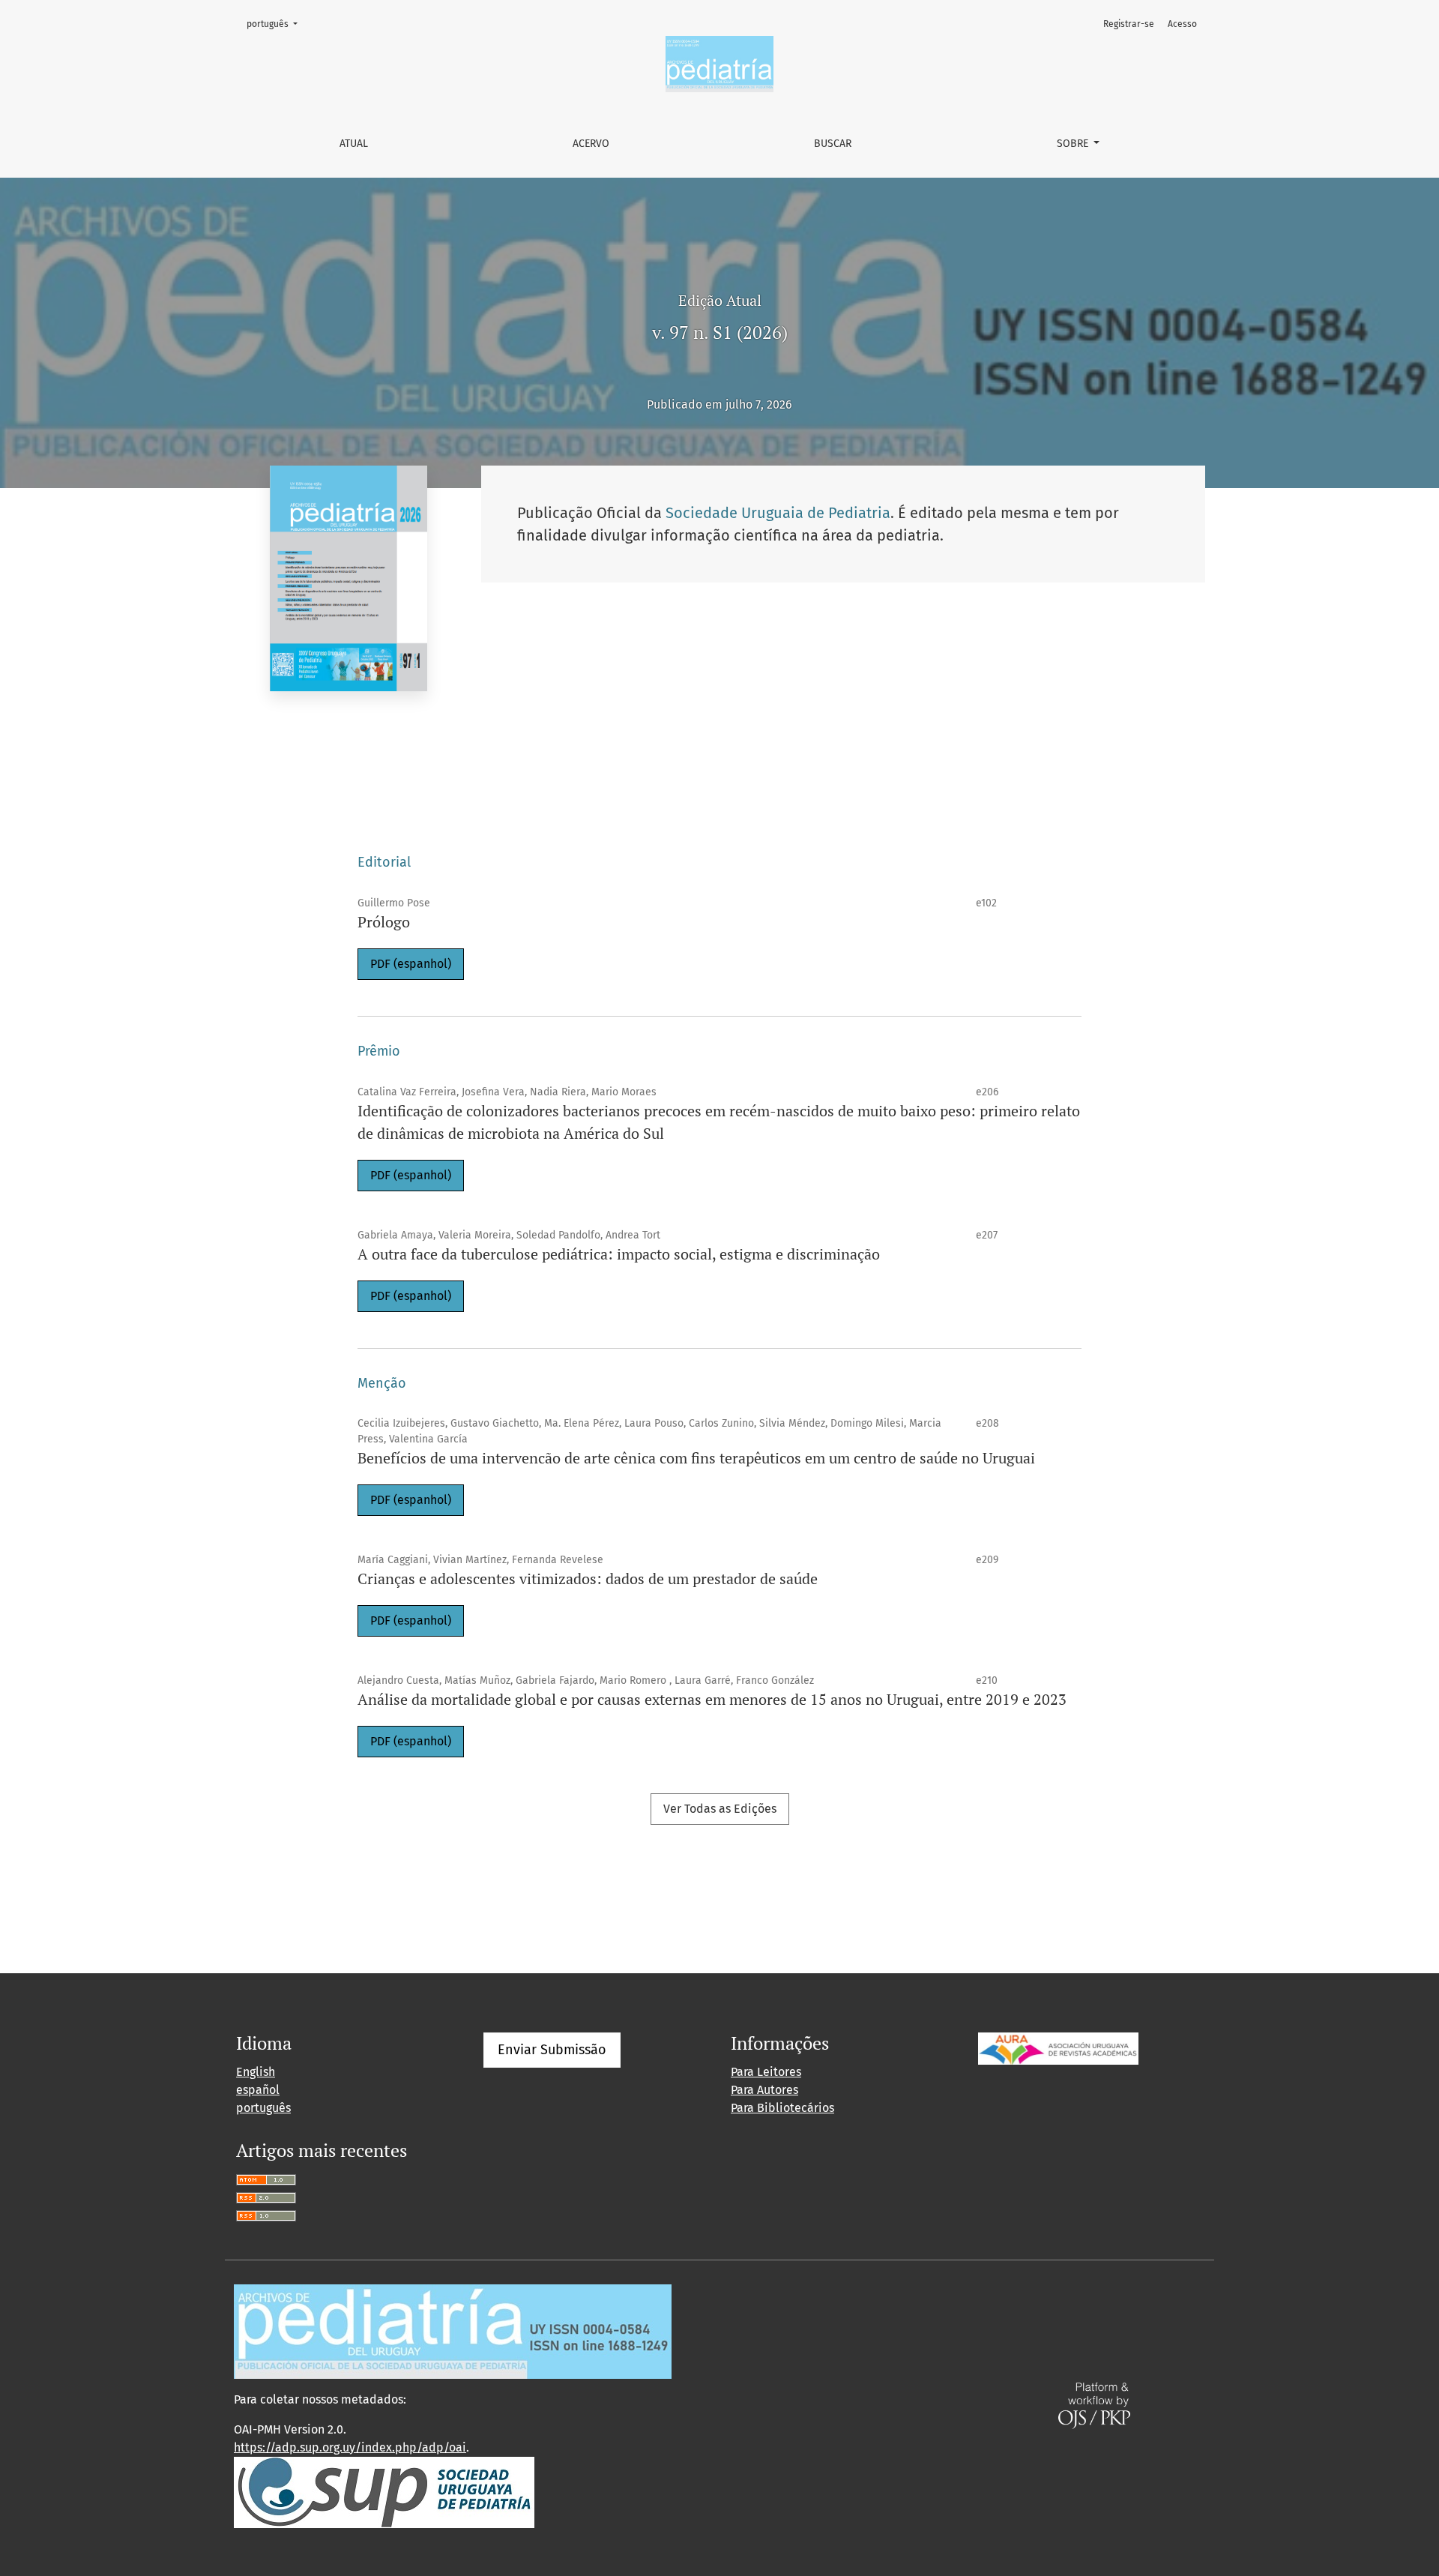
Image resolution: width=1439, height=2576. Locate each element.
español (258, 2090)
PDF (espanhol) (411, 964)
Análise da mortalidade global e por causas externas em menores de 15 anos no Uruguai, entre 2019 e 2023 (712, 1699)
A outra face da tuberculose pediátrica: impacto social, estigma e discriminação (619, 1254)
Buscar (833, 144)
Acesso (1182, 24)
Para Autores (764, 2090)
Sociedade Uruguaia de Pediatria (778, 513)
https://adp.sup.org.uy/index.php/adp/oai (350, 2447)
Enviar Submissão (552, 2050)
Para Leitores (766, 2072)
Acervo (591, 144)
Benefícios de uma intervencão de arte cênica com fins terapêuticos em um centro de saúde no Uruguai (696, 1458)
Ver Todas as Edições (720, 1809)
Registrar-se (1129, 24)
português (277, 24)
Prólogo (384, 922)
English (256, 2072)
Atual (354, 144)
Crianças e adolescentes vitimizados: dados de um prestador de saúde (588, 1579)
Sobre (1074, 144)
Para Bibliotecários (782, 2108)
